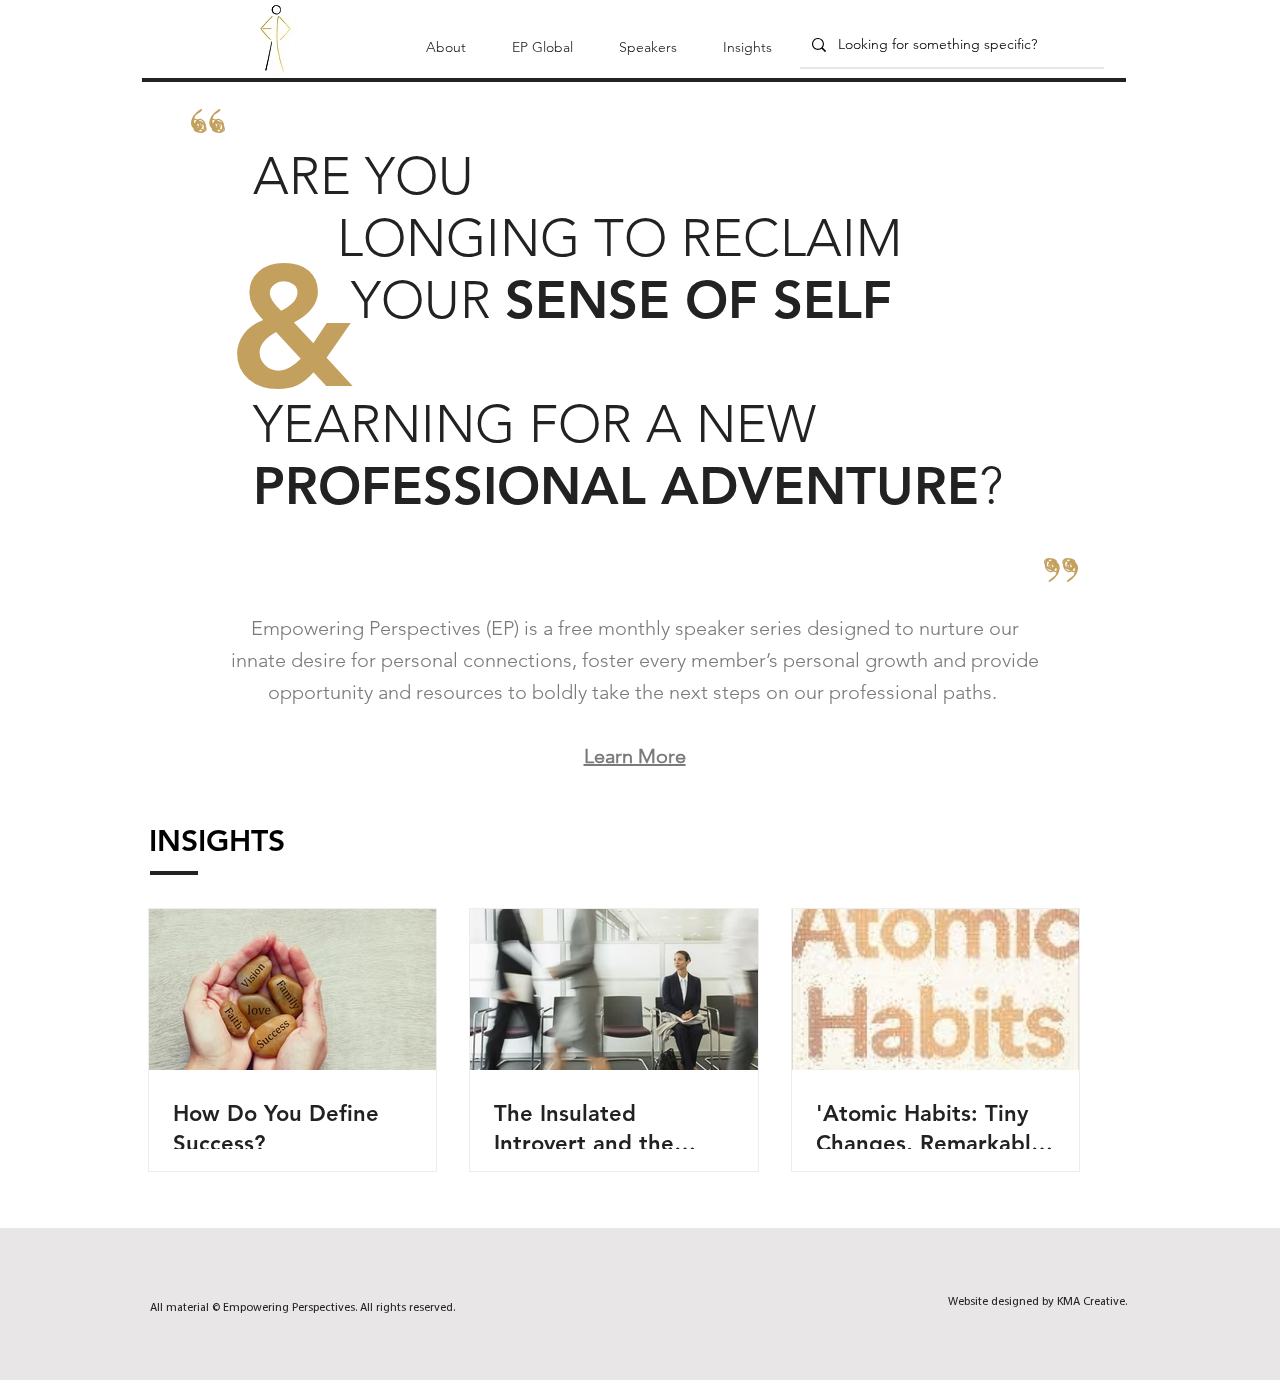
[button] (446, 38)
